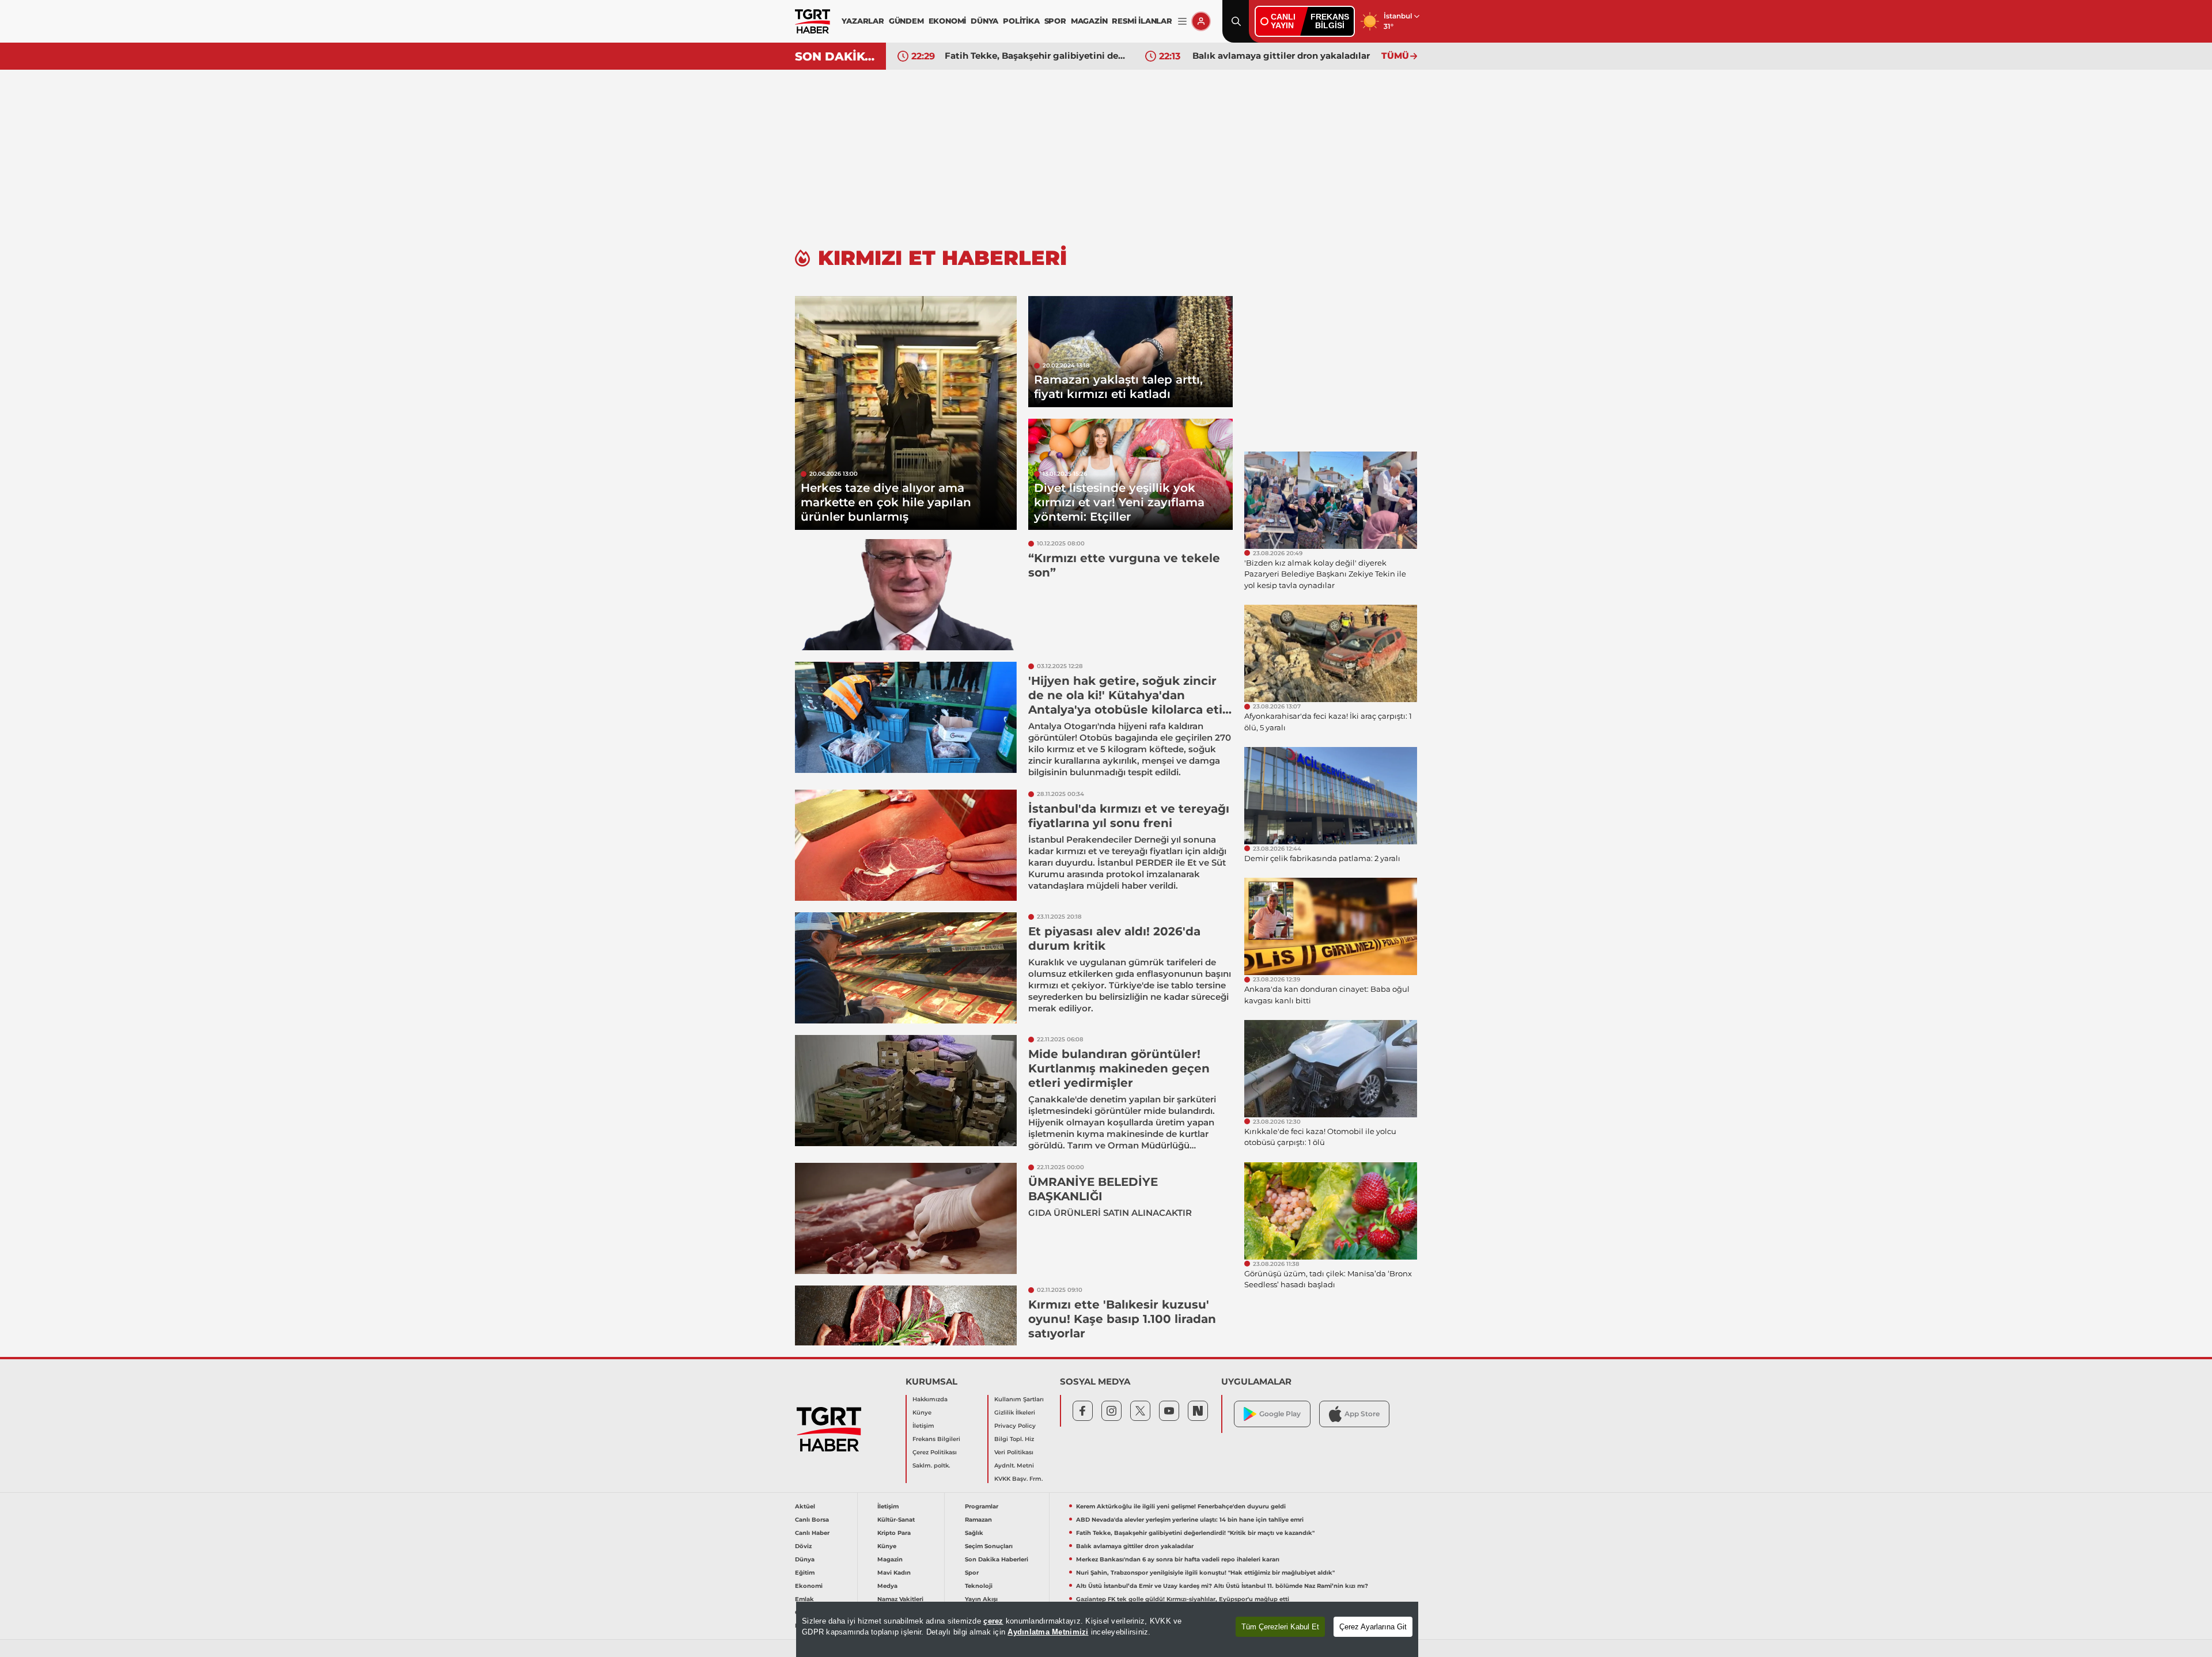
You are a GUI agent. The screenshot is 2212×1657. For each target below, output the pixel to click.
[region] (1107, 1629)
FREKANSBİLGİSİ (1330, 21)
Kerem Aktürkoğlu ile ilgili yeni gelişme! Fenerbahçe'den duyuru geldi (1181, 1506)
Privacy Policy (1015, 1426)
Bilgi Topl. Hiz (1014, 1439)
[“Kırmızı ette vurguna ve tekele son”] (906, 595)
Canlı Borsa (812, 1520)
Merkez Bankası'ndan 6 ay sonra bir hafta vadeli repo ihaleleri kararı (1178, 1559)
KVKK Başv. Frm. (1018, 1479)
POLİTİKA (1021, 21)
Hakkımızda (930, 1399)
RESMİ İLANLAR (1142, 21)
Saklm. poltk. (931, 1465)
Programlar (982, 1506)
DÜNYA (984, 21)
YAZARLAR (863, 21)
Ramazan (978, 1520)
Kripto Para (894, 1533)
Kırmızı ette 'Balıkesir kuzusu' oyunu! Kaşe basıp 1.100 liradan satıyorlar (1122, 1319)
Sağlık (974, 1533)
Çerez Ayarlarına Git (1373, 1627)
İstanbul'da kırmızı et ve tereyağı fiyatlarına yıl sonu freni (1129, 816)
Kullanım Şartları (1019, 1399)
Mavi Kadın (894, 1573)
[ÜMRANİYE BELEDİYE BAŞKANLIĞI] (906, 1218)
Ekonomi (809, 1586)
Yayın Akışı (981, 1599)
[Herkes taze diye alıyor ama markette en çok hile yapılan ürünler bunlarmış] (906, 413)
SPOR (1055, 21)
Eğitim (805, 1573)
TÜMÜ (1395, 56)
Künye (922, 1413)
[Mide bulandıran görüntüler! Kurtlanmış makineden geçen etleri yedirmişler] (906, 1091)
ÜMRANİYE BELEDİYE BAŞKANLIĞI (1093, 1189)
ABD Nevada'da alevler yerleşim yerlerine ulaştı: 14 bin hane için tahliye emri (1190, 1520)
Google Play (1280, 1414)
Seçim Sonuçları (989, 1546)
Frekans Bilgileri (936, 1439)
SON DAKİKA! (836, 56)
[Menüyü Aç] (1182, 22)
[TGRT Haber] (813, 21)
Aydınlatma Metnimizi (1048, 1632)
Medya (887, 1586)
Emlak (804, 1599)
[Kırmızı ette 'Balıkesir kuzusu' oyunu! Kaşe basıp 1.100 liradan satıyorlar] (906, 1341)
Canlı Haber (812, 1533)
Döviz (803, 1546)
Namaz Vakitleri (900, 1599)
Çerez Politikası (935, 1452)
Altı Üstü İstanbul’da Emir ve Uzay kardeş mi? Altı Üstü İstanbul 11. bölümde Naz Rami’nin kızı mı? (1222, 1586)
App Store (1362, 1414)
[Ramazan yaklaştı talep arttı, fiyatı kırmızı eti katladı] (1130, 352)
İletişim (923, 1426)
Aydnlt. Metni (1014, 1465)
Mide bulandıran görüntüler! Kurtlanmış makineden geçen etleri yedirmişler (1119, 1068)
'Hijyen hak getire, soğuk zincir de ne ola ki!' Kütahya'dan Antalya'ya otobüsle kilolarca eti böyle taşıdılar (1125, 702)
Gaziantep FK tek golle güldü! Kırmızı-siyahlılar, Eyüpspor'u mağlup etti (1183, 1599)
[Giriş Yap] (1201, 21)
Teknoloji (979, 1586)
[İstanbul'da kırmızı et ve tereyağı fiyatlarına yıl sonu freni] (906, 845)
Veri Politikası (1014, 1452)
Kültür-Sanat (896, 1520)
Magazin (890, 1559)
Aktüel (805, 1506)
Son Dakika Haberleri (997, 1559)
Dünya (805, 1559)
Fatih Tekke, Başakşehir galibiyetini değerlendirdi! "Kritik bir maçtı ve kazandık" (1036, 56)
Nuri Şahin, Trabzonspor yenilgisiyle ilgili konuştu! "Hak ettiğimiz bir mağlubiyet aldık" (1205, 1573)
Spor (972, 1573)
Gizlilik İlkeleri (1015, 1413)
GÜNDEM (906, 21)
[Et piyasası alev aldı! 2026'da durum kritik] (906, 968)
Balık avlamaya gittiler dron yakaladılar (1281, 56)
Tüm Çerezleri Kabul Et (1280, 1627)
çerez (993, 1621)
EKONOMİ (948, 21)
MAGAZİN (1089, 21)
